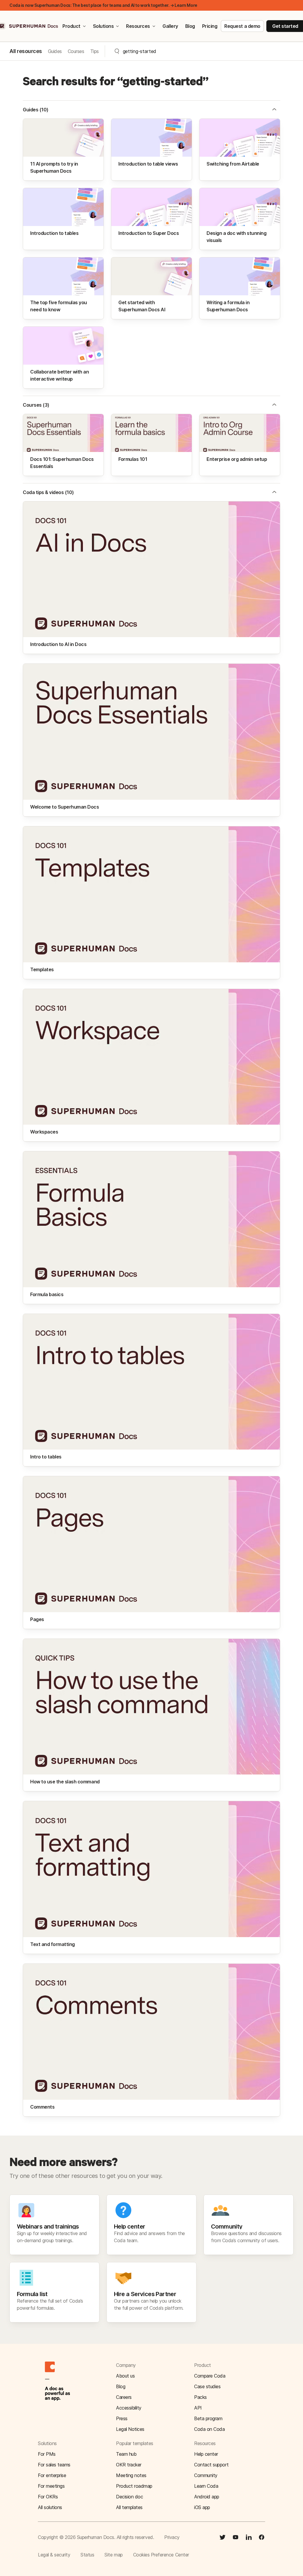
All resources (26, 51)
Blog (190, 26)
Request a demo (242, 26)
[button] (274, 110)
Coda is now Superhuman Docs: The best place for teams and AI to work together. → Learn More (103, 5)
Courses (76, 51)
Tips (95, 51)
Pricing (210, 26)
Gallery (170, 26)
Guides (55, 51)
